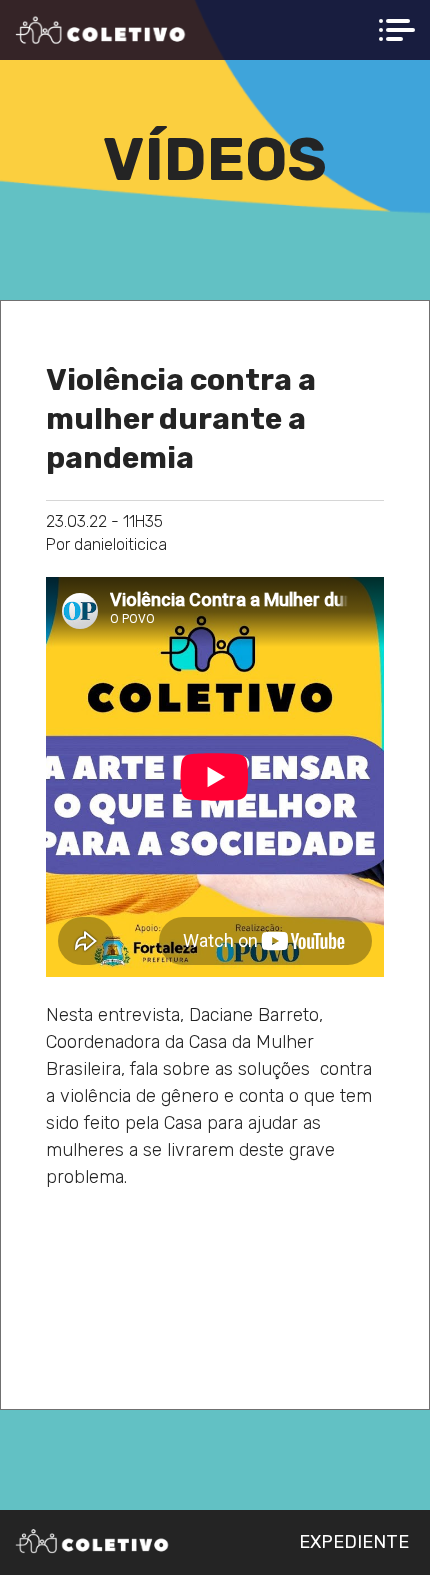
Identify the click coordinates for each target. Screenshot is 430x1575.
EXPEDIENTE (354, 1542)
